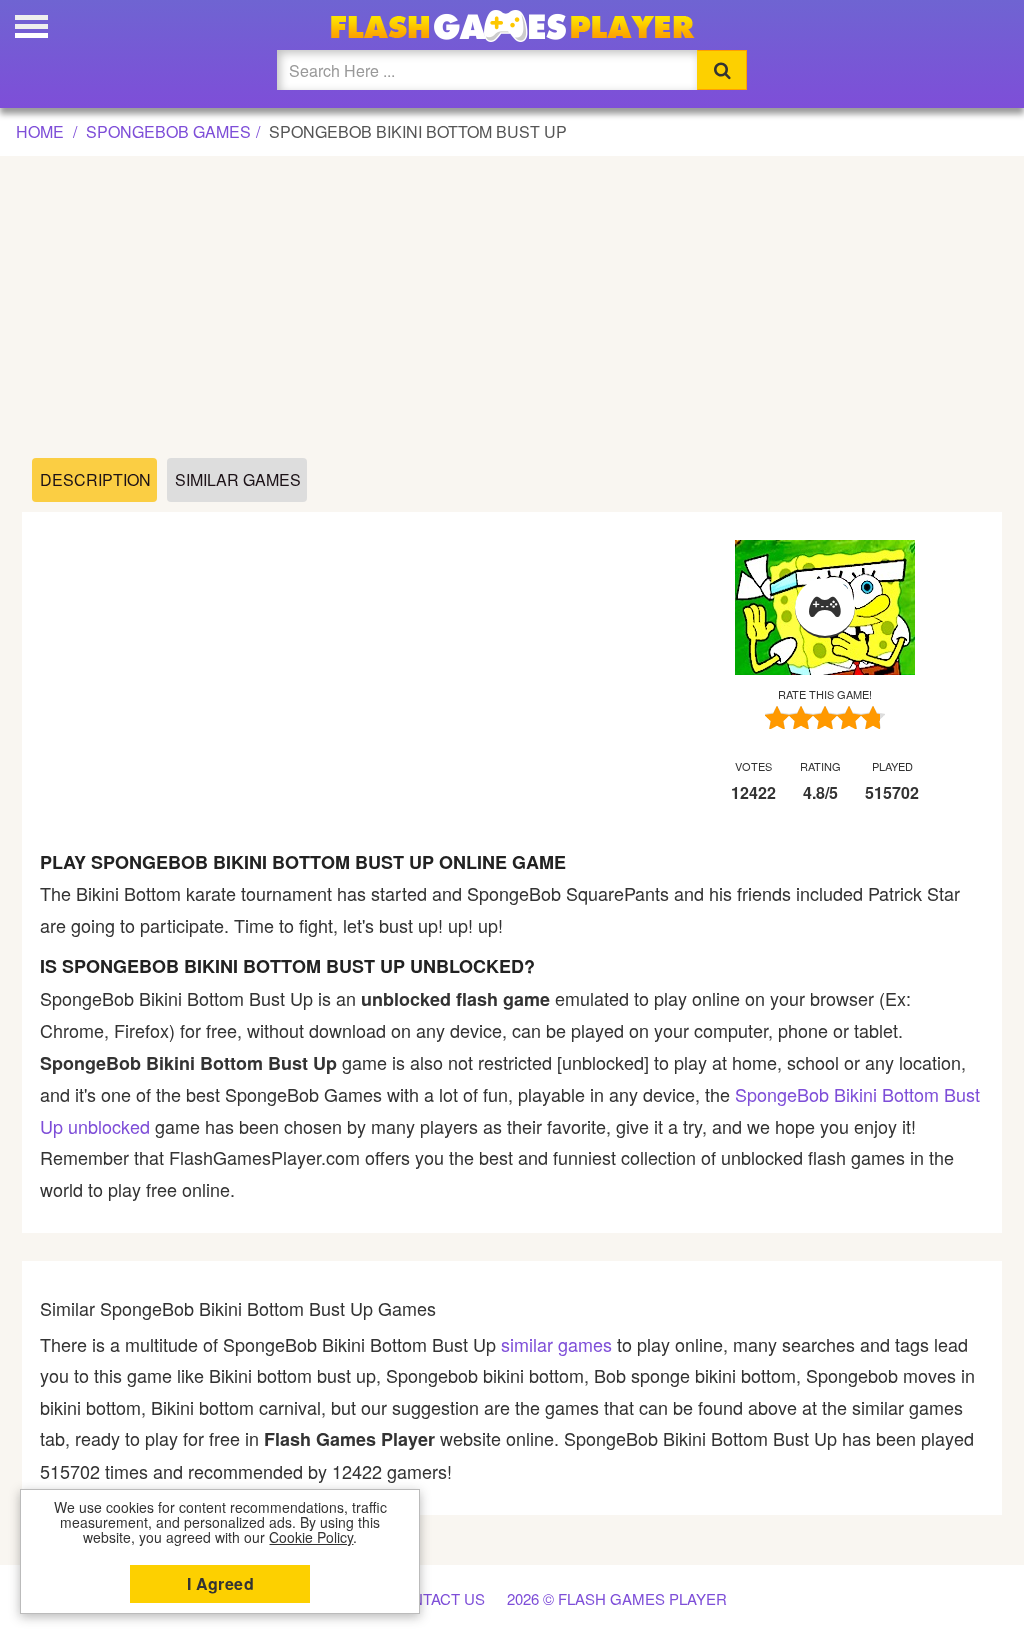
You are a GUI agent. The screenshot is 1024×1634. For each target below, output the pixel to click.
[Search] (722, 70)
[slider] (825, 717)
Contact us (437, 1598)
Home (40, 131)
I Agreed (220, 1583)
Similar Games (238, 479)
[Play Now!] (825, 608)
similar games (556, 1344)
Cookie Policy (311, 1537)
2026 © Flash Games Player (617, 1598)
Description (95, 479)
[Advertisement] (512, 308)
